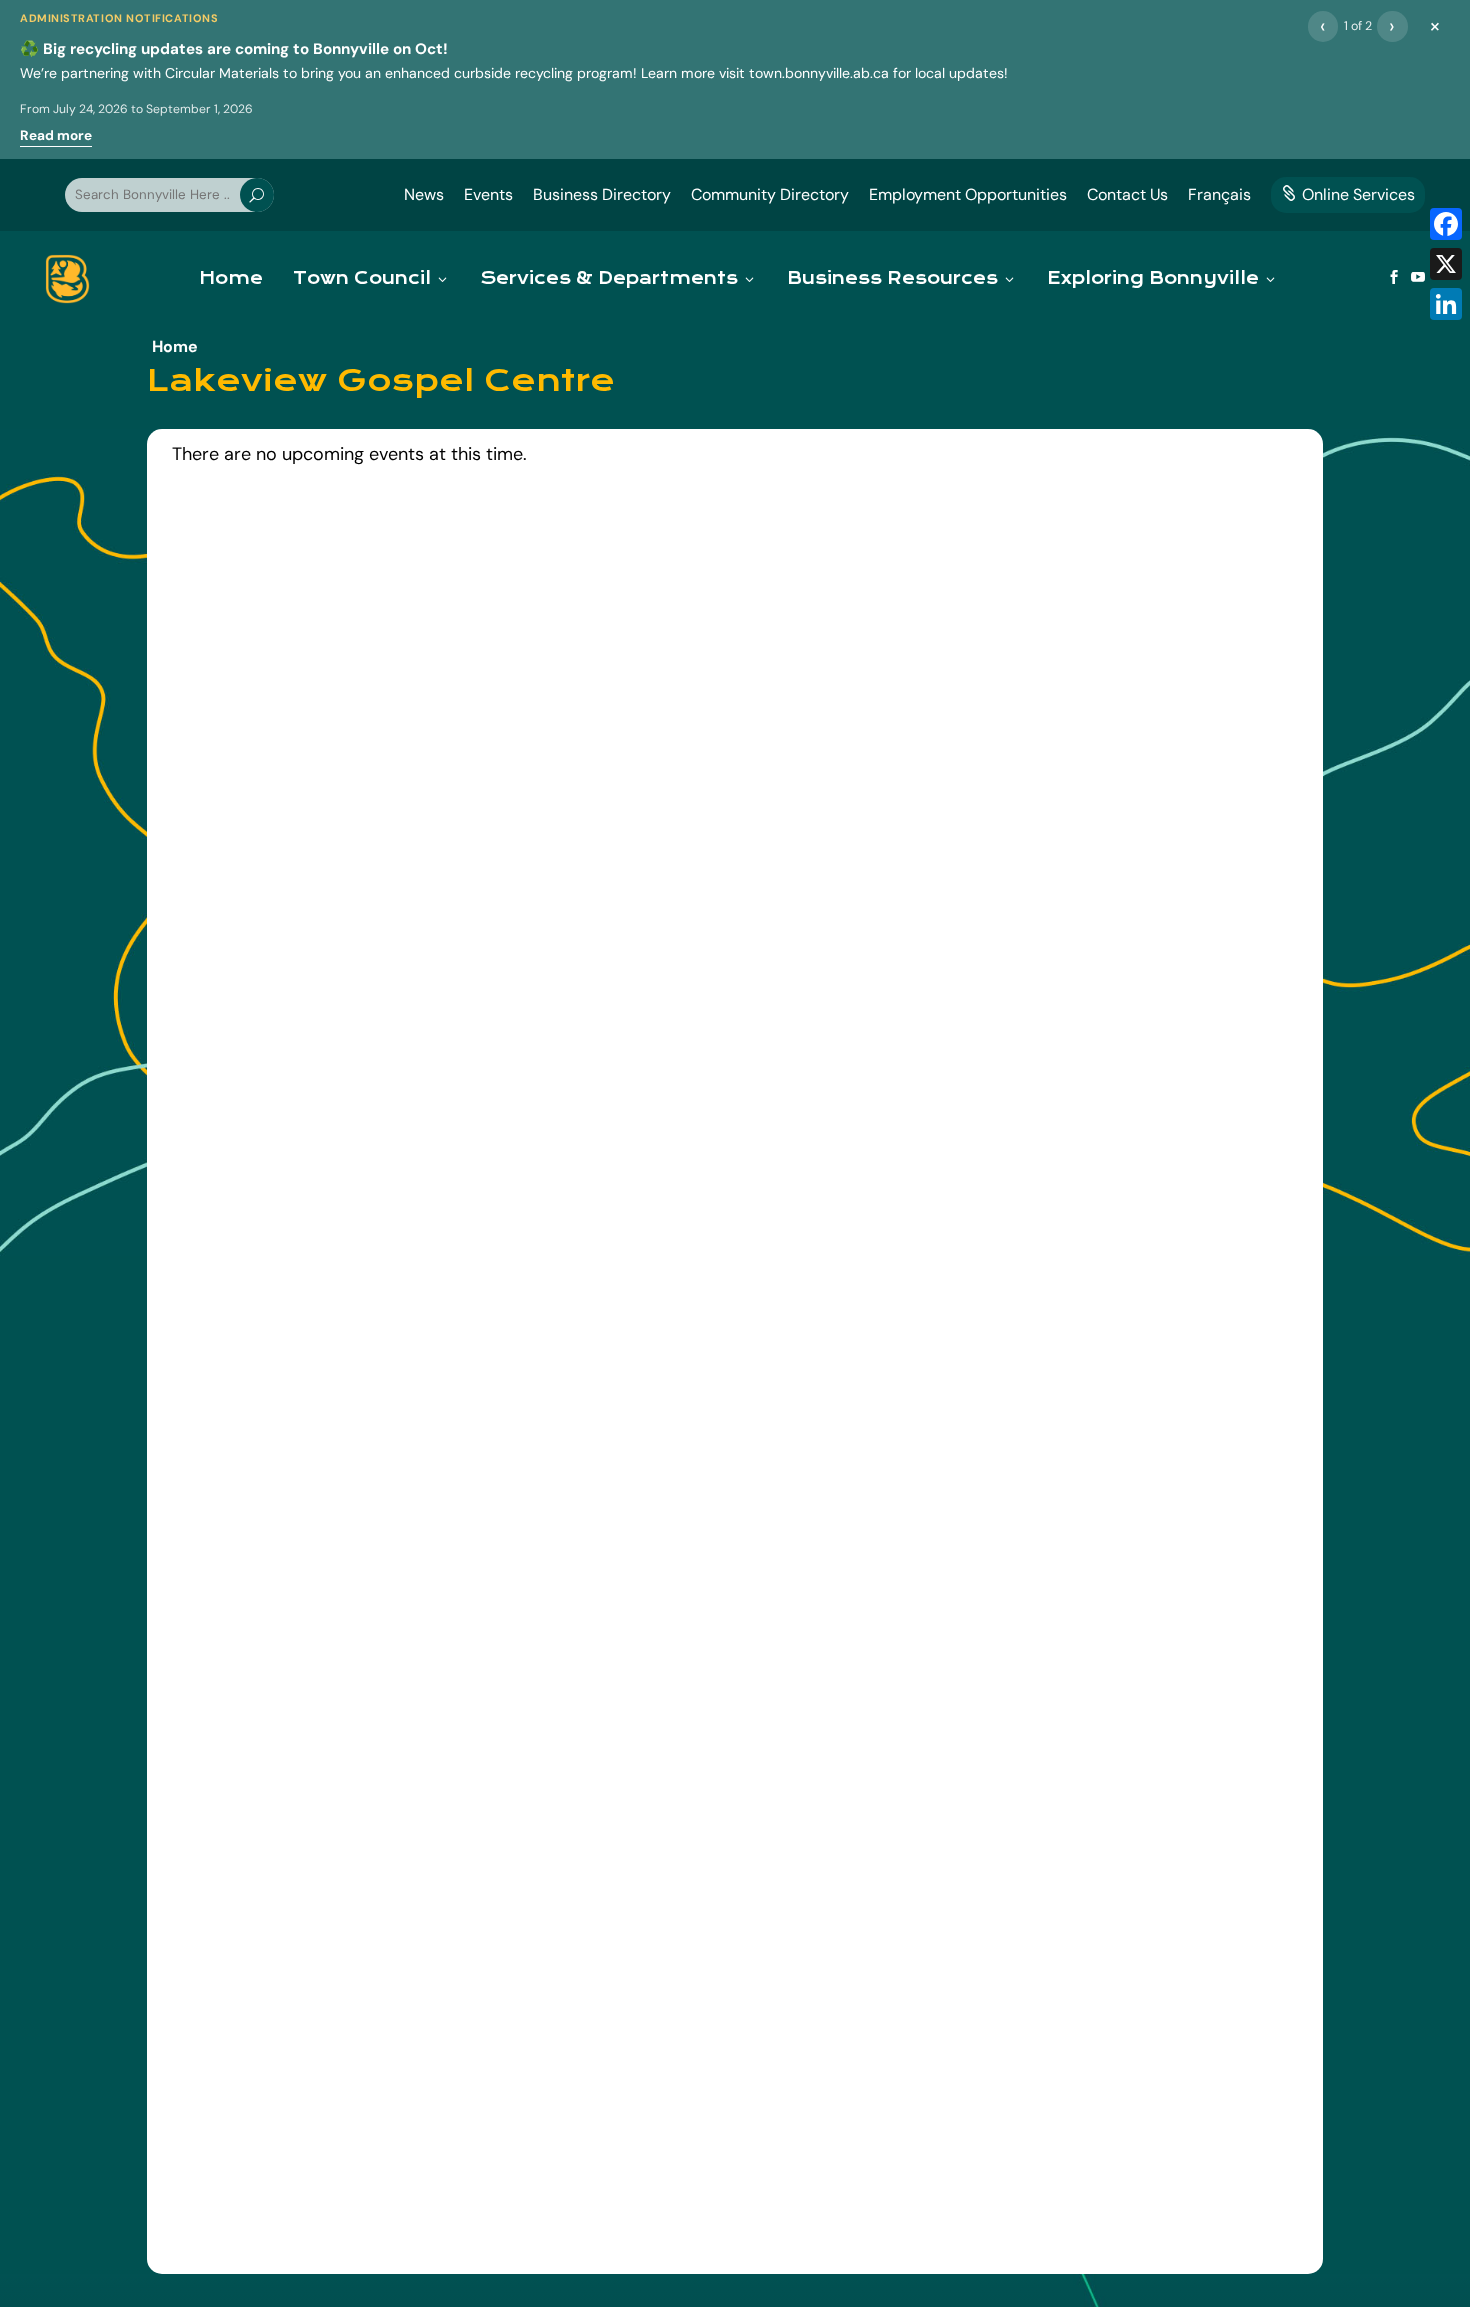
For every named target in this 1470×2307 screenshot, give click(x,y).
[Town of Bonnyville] (67, 279)
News (424, 194)
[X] (1446, 264)
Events (488, 194)
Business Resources (892, 278)
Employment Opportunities (968, 194)
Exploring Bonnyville (1153, 278)
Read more (56, 135)
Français (1219, 194)
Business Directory (602, 194)
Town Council (362, 278)
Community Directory (770, 194)
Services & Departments (609, 278)
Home (231, 278)
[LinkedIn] (1446, 304)
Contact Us (1127, 194)
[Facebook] (1446, 224)
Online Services (1348, 194)
